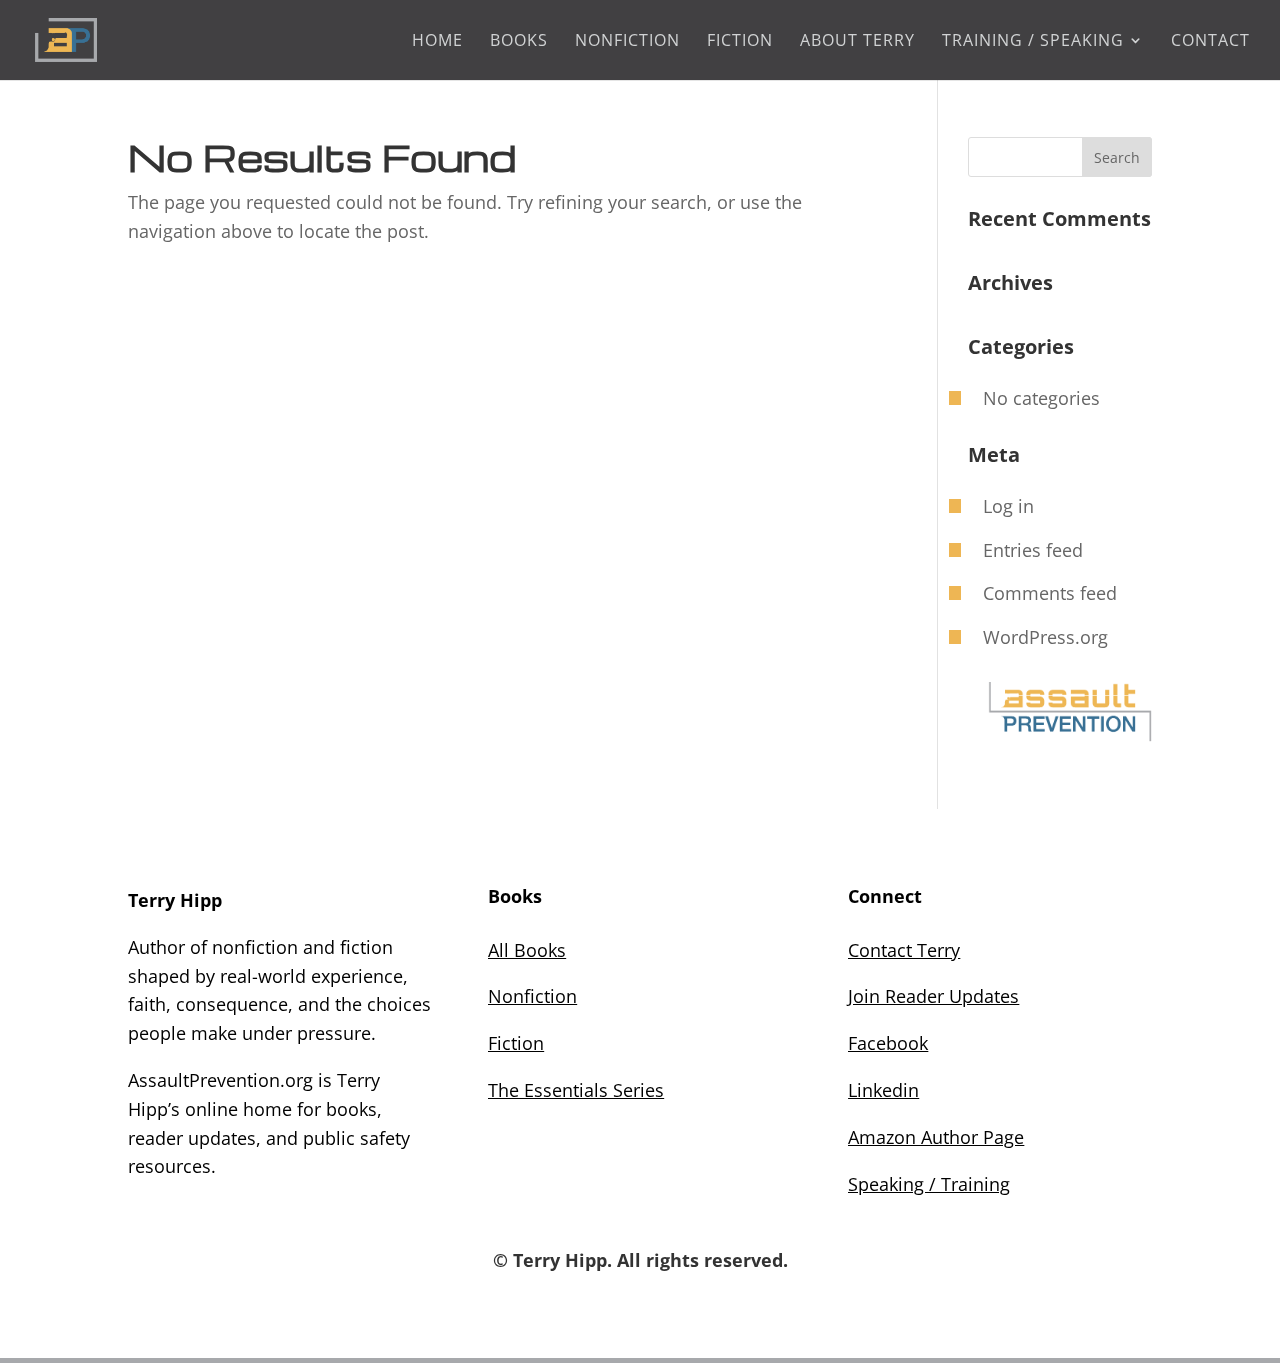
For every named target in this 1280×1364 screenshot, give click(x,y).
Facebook (888, 1043)
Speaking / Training (929, 1184)
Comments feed (1050, 593)
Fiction (740, 42)
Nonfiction (532, 996)
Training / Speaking (1033, 42)
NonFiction (627, 42)
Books (519, 42)
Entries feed (1033, 550)
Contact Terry (904, 950)
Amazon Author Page (936, 1137)
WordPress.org (1045, 637)
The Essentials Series (576, 1090)
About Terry (857, 42)
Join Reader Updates (933, 996)
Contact (1210, 42)
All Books (527, 950)
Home (437, 42)
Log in (1008, 506)
